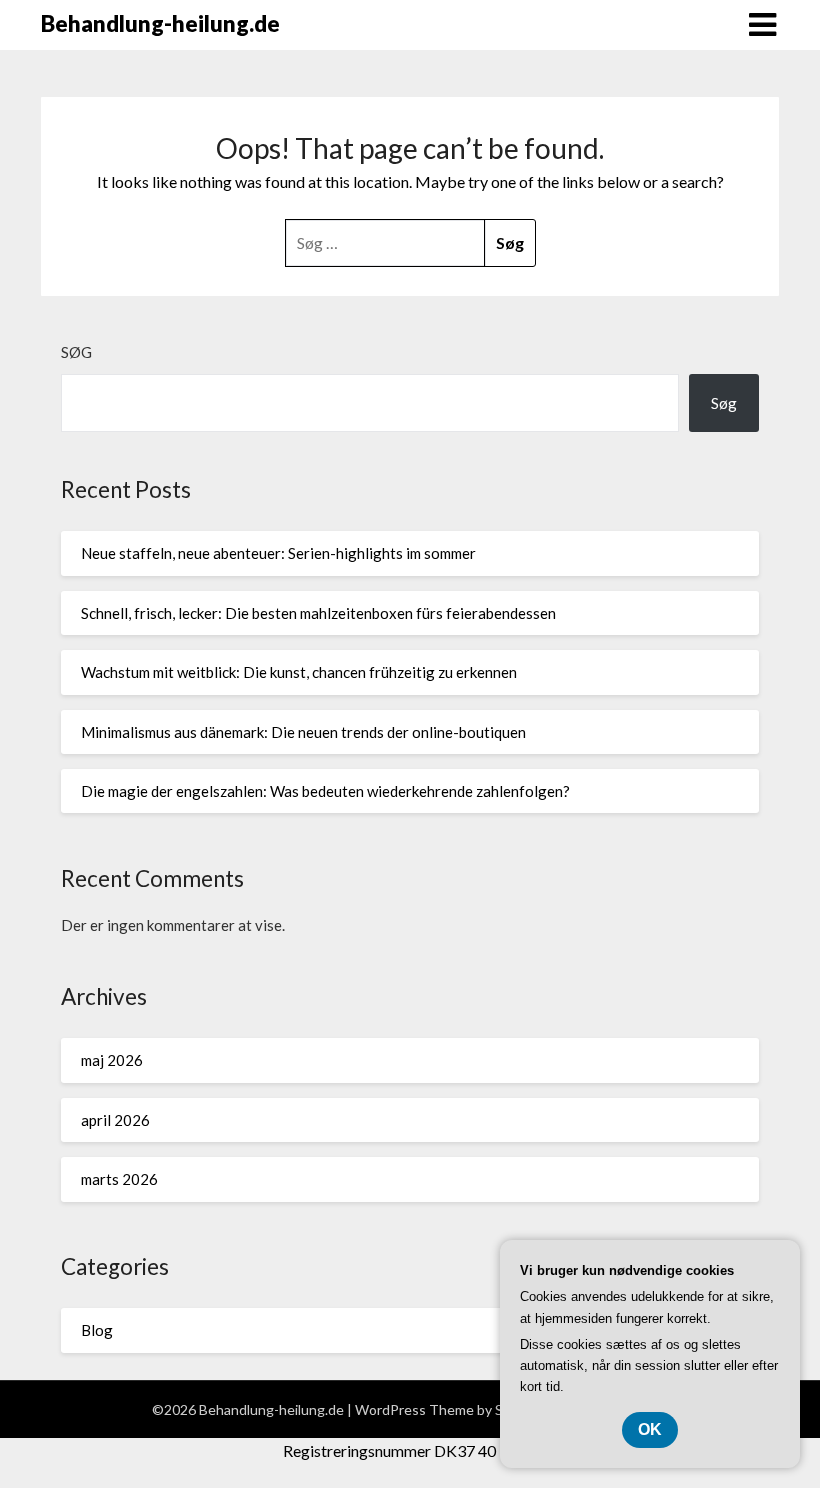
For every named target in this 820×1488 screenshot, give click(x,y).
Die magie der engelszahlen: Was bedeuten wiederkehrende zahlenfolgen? (325, 791)
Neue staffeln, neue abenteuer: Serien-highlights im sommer (278, 553)
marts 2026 (119, 1179)
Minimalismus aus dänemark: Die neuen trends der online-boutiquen (303, 732)
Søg (76, 352)
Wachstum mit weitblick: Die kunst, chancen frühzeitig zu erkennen (299, 672)
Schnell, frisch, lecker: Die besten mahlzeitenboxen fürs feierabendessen (318, 613)
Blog (97, 1330)
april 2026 (115, 1120)
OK (650, 1429)
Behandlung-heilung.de (160, 23)
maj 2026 (112, 1060)
